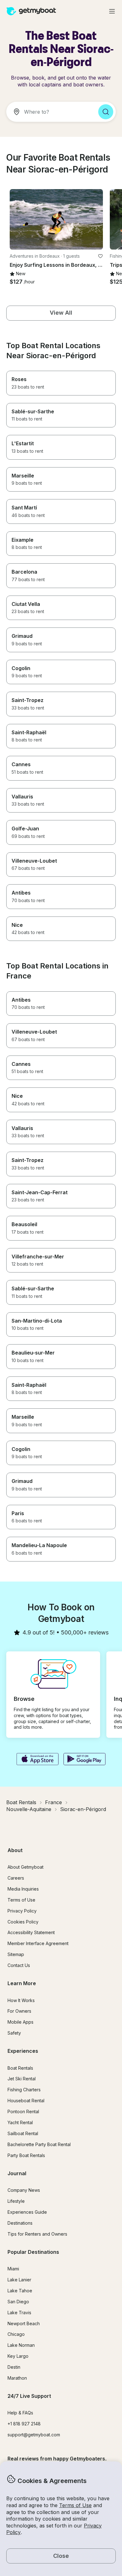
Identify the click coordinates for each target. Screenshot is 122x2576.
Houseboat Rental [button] (26, 2101)
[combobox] (50, 112)
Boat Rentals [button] (20, 2068)
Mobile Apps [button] (20, 2022)
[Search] (106, 112)
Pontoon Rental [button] (23, 2111)
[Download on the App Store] (37, 1760)
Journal (17, 2173)
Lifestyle (16, 2201)
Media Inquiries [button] (23, 1889)
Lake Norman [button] (21, 2345)
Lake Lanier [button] (19, 2280)
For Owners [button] (19, 2011)
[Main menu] (112, 11)
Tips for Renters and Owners (37, 2234)
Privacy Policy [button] (22, 1911)
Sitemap (16, 1954)
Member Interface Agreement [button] (38, 1943)
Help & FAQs (20, 2413)
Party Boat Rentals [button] (26, 2155)
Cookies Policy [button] (23, 1922)
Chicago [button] (16, 2334)
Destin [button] (14, 2367)
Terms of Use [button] (75, 2505)
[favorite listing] (100, 256)
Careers (16, 1878)
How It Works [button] (21, 2000)
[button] (56, 219)
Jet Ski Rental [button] (22, 2079)
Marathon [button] (17, 2378)
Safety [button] (14, 2033)
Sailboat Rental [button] (23, 2133)
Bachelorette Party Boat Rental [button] (39, 2144)
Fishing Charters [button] (24, 2090)
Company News (24, 2190)
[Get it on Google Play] (85, 1760)
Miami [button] (13, 2269)
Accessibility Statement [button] (31, 1932)
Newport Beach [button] (24, 2323)
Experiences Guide (27, 2212)
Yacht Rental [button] (20, 2122)
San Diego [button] (18, 2302)
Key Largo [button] (18, 2356)
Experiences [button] (23, 2051)
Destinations (20, 2223)
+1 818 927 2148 (24, 2424)
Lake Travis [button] (19, 2313)
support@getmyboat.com (34, 2435)
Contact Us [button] (19, 1965)
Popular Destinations (33, 2252)
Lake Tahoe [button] (20, 2291)
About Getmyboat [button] (25, 1867)
